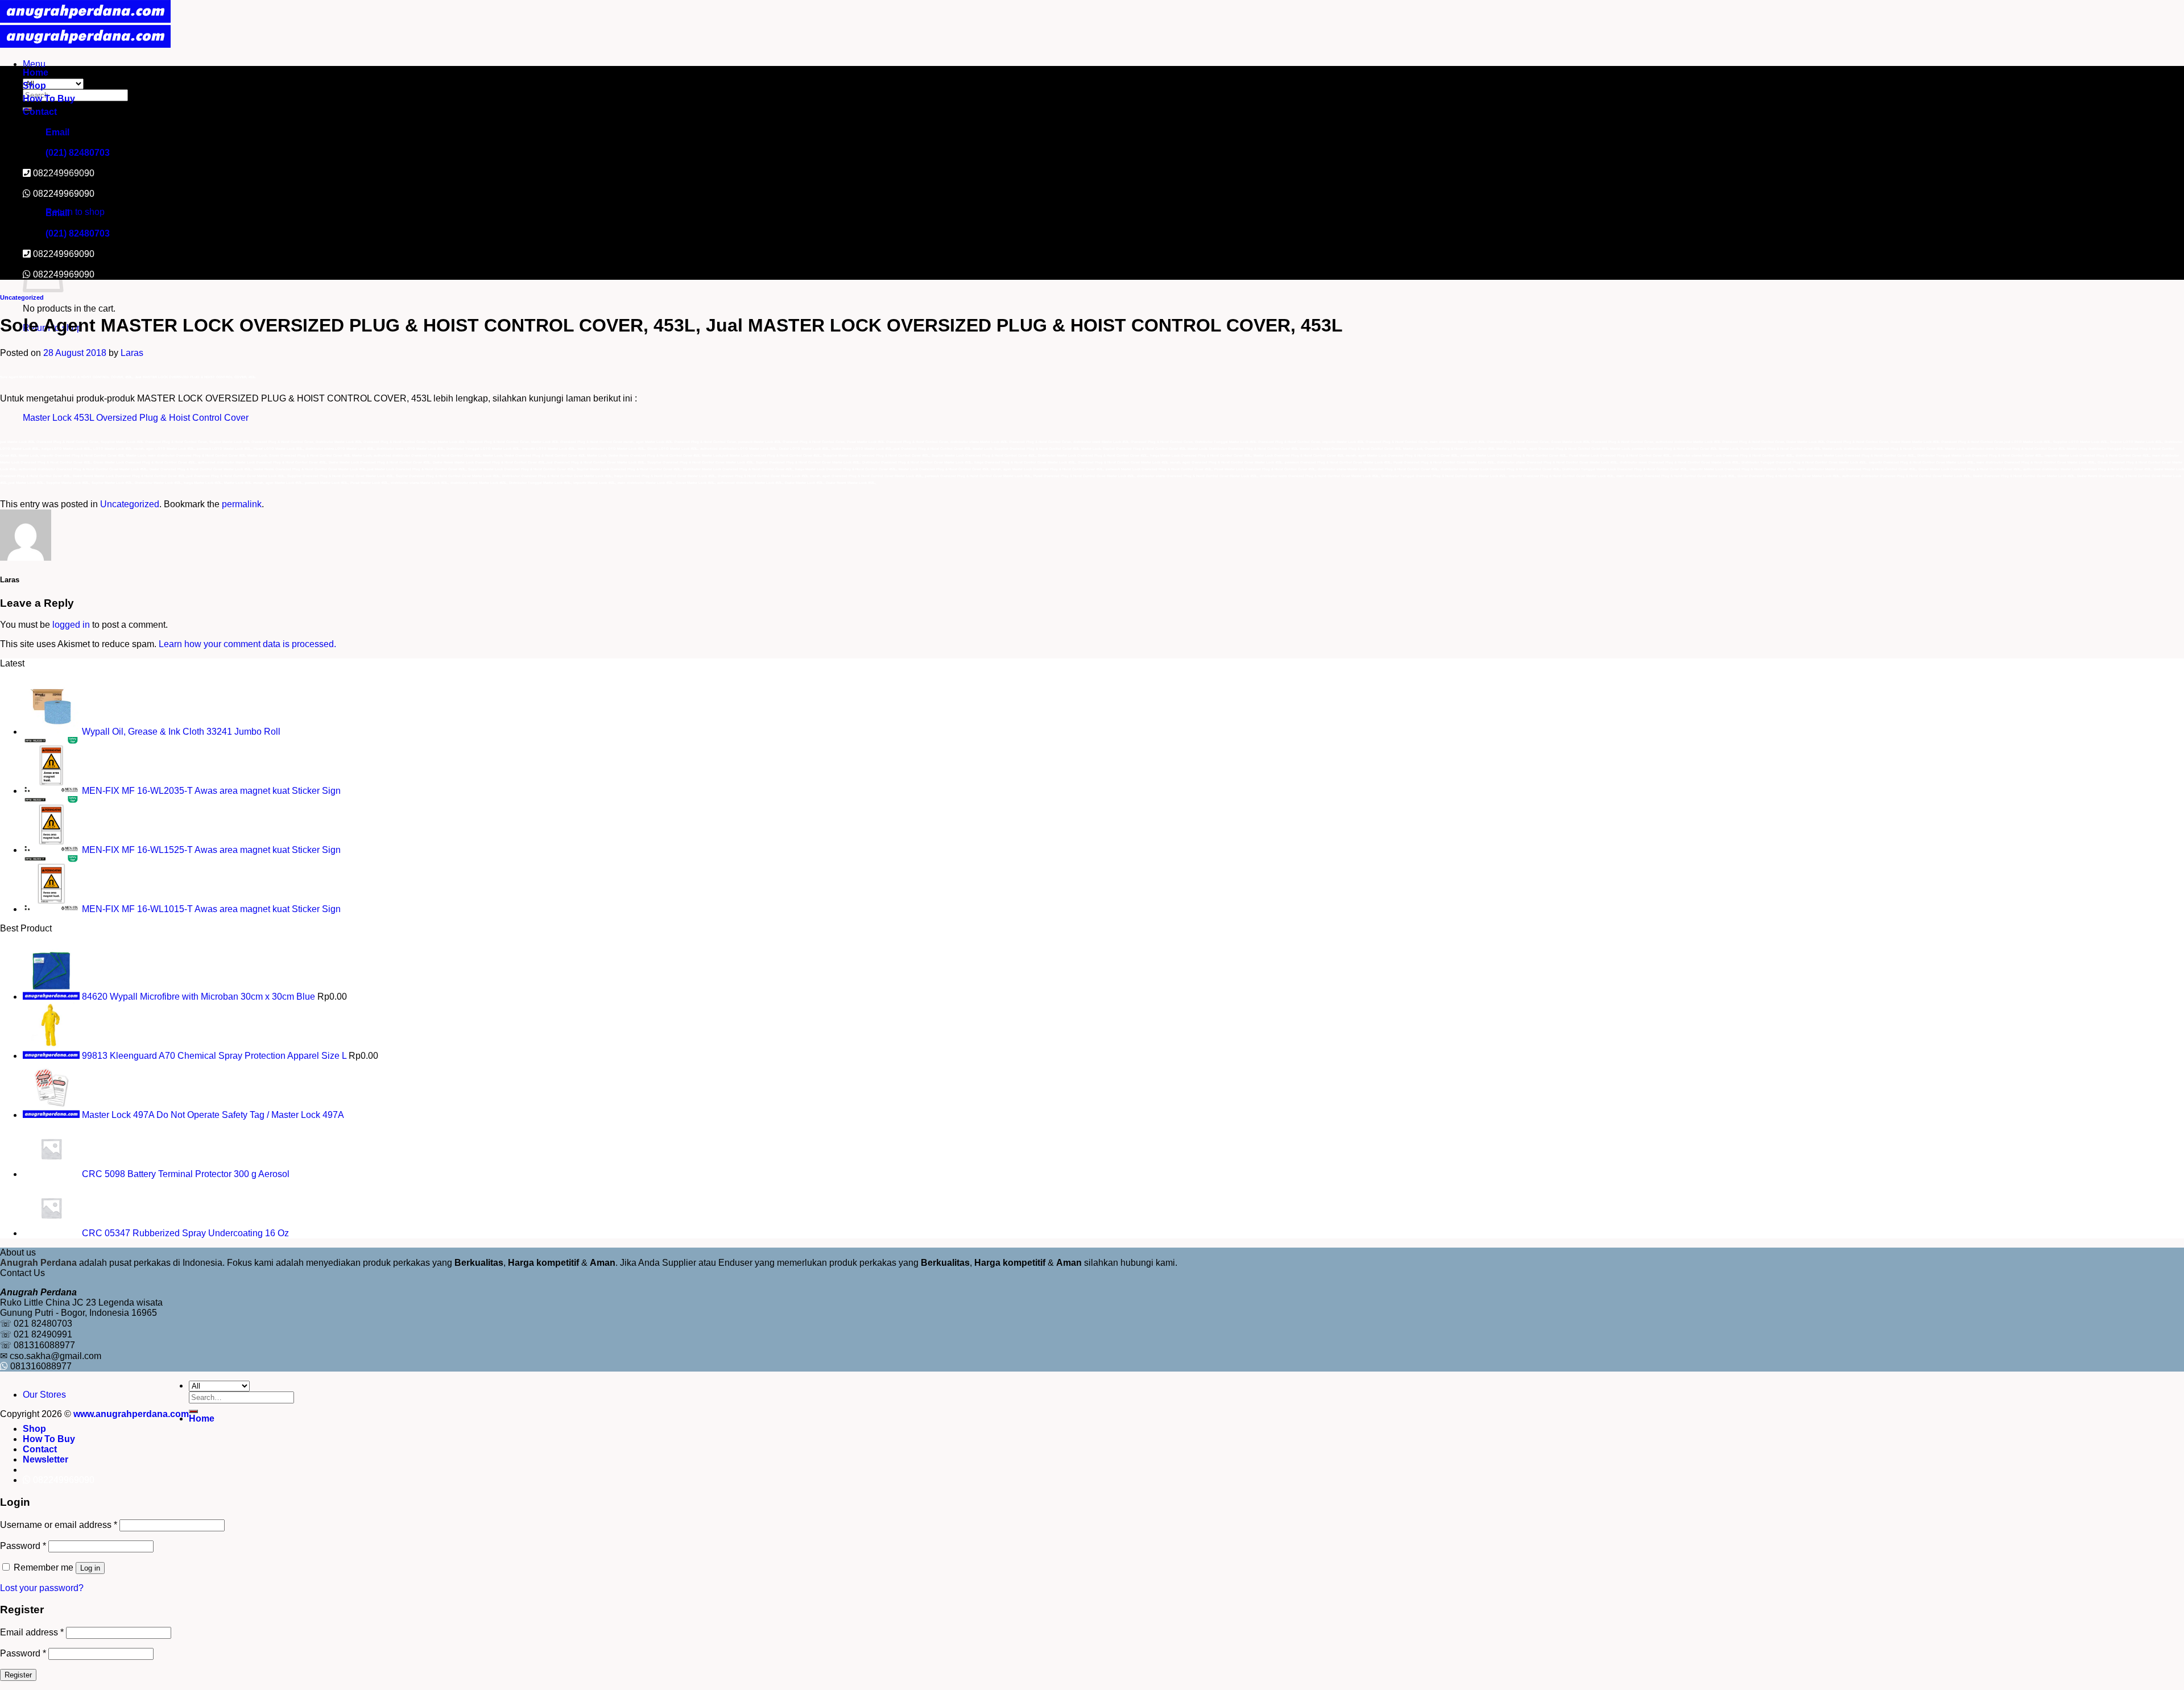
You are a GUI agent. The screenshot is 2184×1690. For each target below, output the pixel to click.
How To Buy (49, 99)
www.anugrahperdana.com (131, 1414)
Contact (40, 112)
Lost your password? (42, 1588)
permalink (242, 504)
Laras (132, 353)
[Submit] (193, 1411)
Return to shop (75, 212)
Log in (90, 1568)
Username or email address (59, 1525)
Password (23, 1546)
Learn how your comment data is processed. (247, 644)
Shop (34, 86)
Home (36, 73)
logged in (71, 625)
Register (18, 1675)
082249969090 (64, 194)
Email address (32, 1632)
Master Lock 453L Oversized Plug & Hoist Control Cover (136, 418)
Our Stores (44, 1395)
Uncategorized (22, 297)
